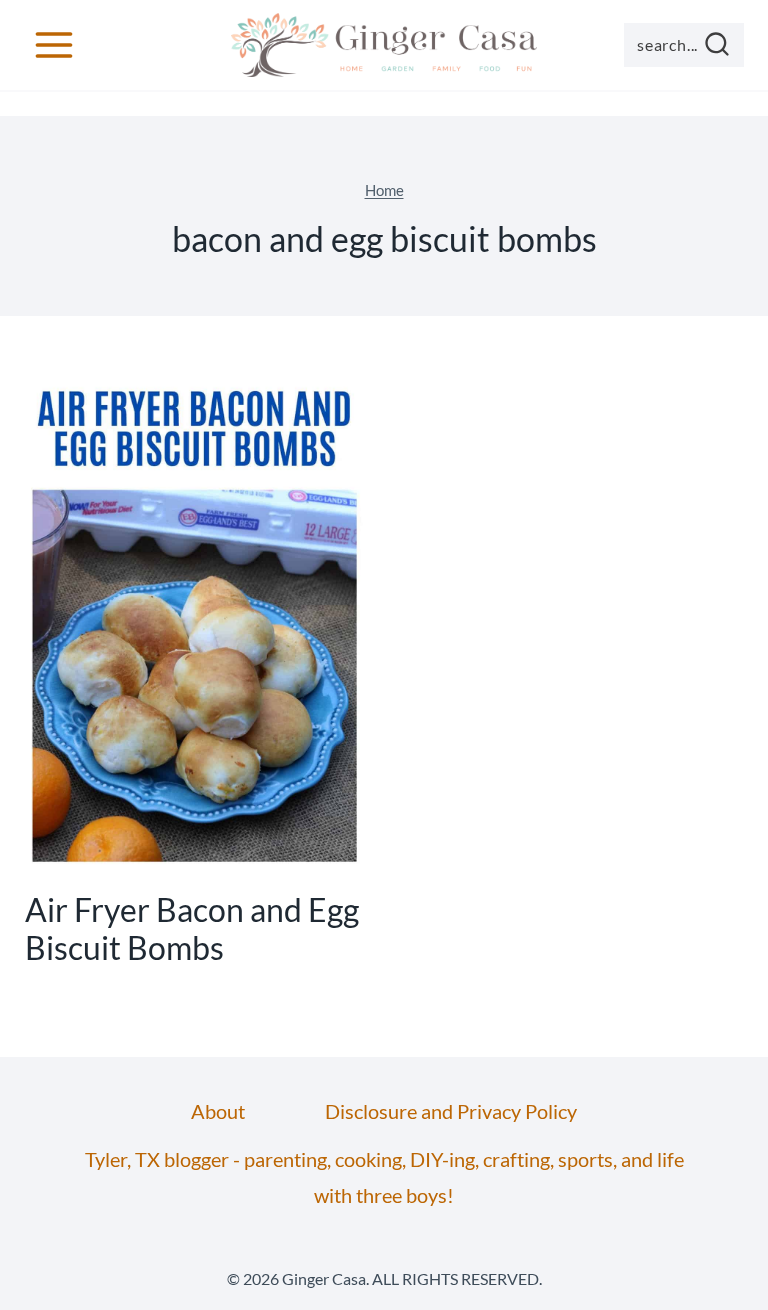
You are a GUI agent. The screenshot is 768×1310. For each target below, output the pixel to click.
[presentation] (194, 618)
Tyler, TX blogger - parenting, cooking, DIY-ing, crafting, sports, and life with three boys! (384, 1177)
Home (384, 190)
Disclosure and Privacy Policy (451, 1111)
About (218, 1111)
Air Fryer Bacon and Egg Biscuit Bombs (192, 928)
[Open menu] (54, 44)
